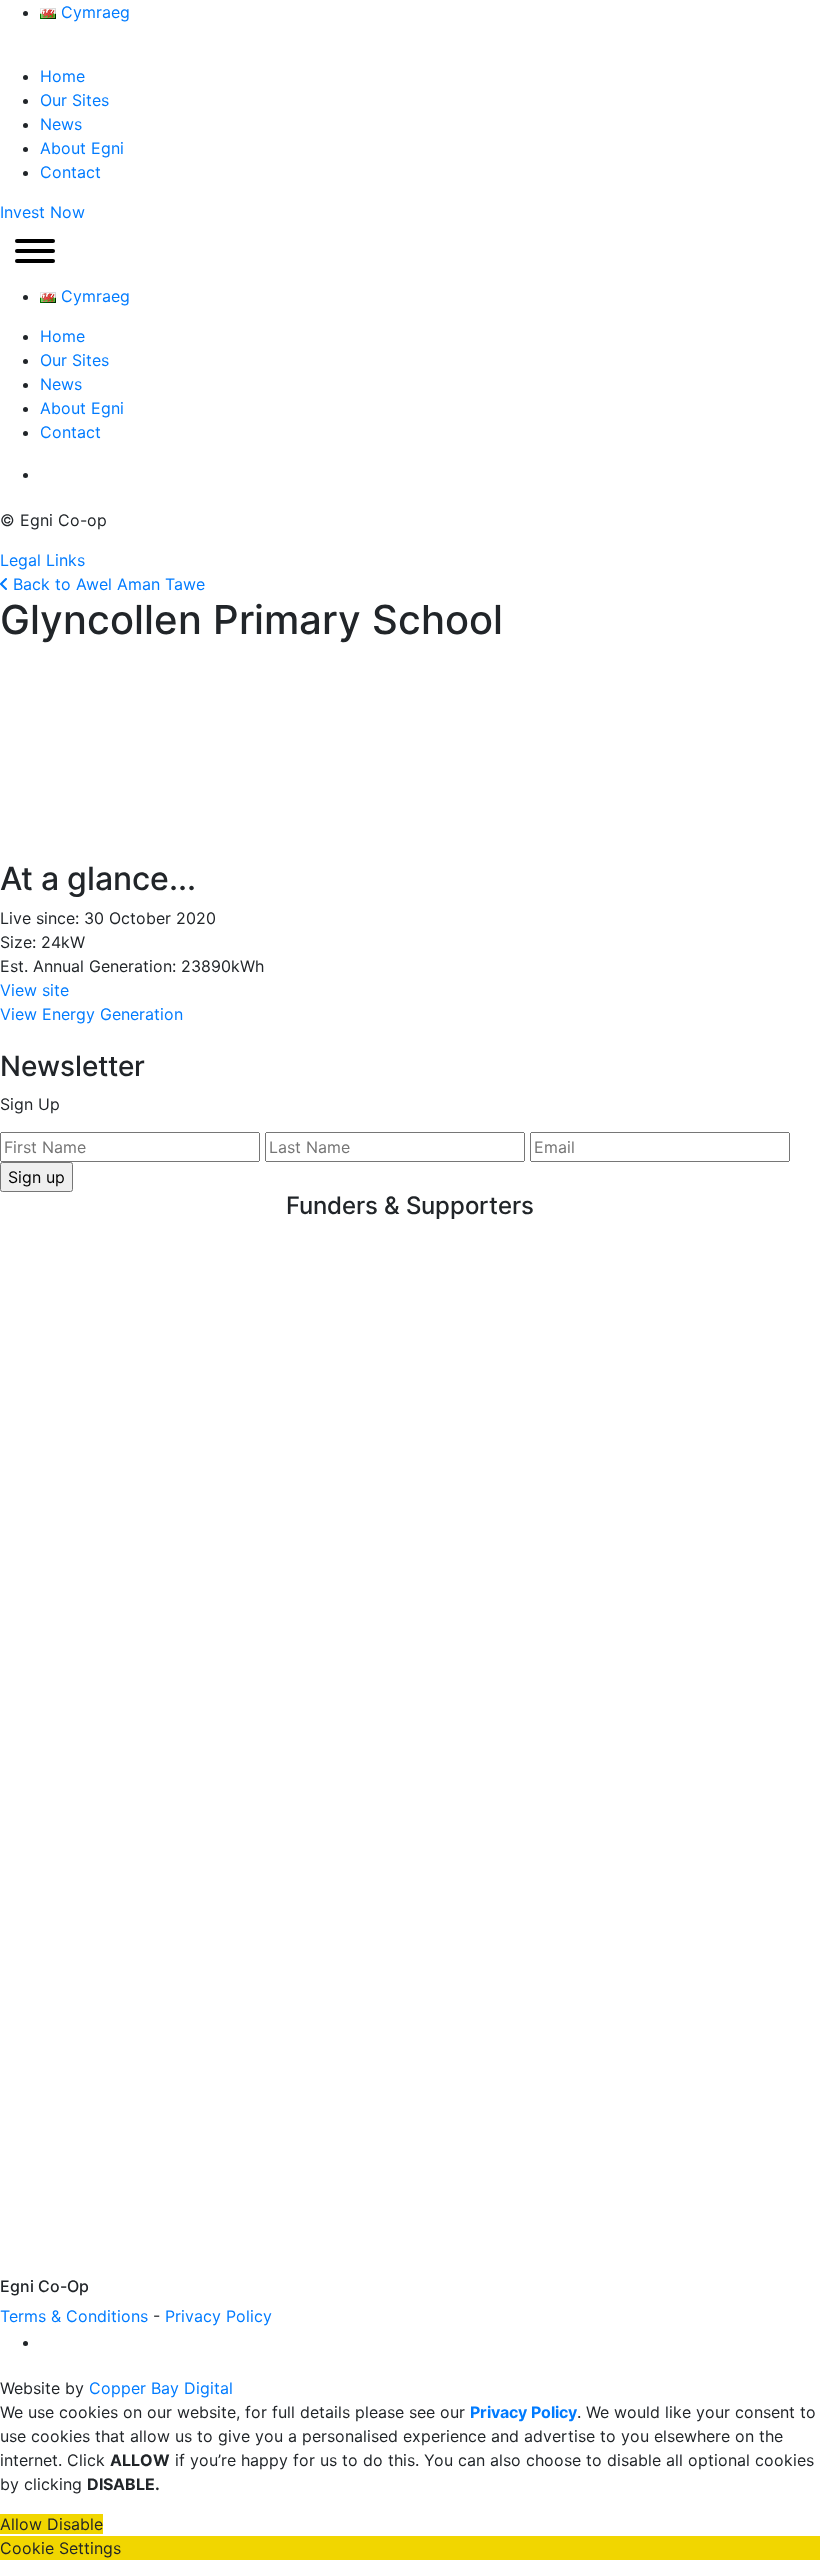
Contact (70, 172)
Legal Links (42, 560)
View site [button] (34, 990)
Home (62, 76)
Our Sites (74, 100)
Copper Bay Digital (161, 2388)
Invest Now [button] (42, 212)
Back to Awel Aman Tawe (106, 584)
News (61, 124)
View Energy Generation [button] (91, 1014)
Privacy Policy (218, 2316)
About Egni (82, 148)
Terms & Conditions (74, 2316)
